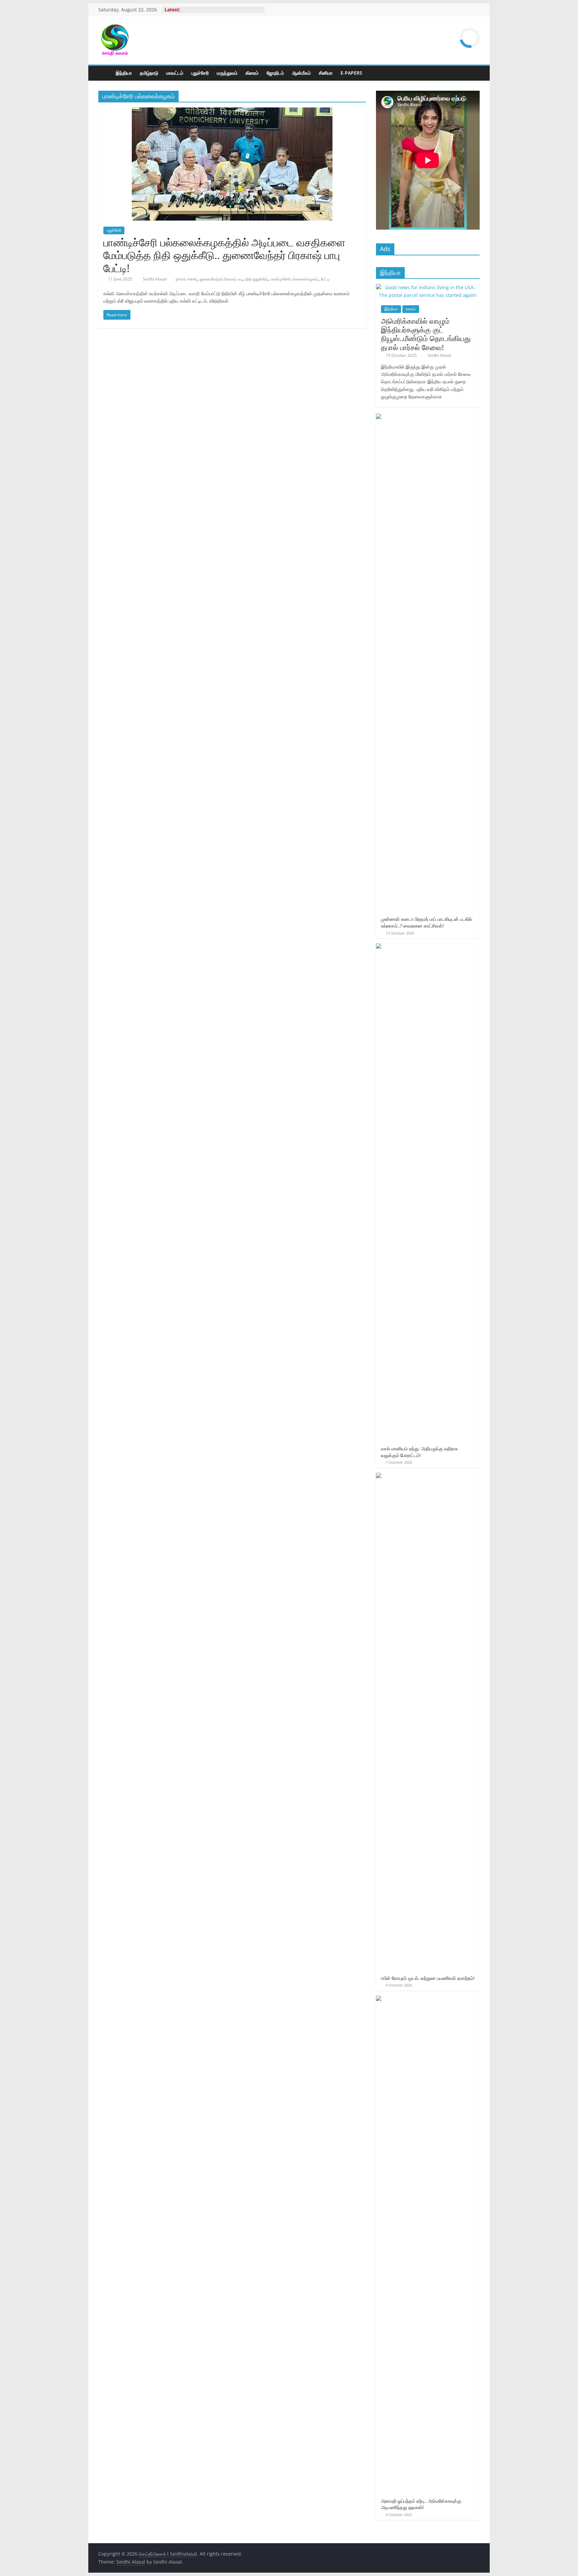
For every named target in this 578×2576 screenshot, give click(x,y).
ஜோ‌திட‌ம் (275, 73)
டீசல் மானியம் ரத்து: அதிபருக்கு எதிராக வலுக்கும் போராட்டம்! (420, 1452)
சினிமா (326, 73)
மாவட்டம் (175, 73)
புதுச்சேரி (200, 73)
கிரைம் (252, 73)
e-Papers (351, 73)
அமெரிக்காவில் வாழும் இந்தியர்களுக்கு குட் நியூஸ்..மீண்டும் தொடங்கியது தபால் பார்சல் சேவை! (426, 334)
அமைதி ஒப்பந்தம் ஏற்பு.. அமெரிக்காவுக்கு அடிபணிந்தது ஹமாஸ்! (421, 2504)
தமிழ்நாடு (149, 73)
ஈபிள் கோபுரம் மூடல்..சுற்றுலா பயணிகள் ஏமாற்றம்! (428, 1978)
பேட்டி (325, 279)
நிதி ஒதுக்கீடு (256, 279)
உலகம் (411, 309)
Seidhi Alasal (155, 279)
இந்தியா (124, 73)
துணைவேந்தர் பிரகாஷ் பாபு (221, 279)
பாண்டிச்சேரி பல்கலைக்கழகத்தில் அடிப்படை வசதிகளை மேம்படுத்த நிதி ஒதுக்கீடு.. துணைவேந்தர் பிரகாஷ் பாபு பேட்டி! (224, 255)
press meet (186, 279)
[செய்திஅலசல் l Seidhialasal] (105, 73)
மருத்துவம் (227, 73)
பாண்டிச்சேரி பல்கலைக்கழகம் (294, 279)
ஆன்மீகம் (301, 73)
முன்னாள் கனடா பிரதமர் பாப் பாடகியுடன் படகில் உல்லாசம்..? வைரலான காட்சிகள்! (426, 922)
